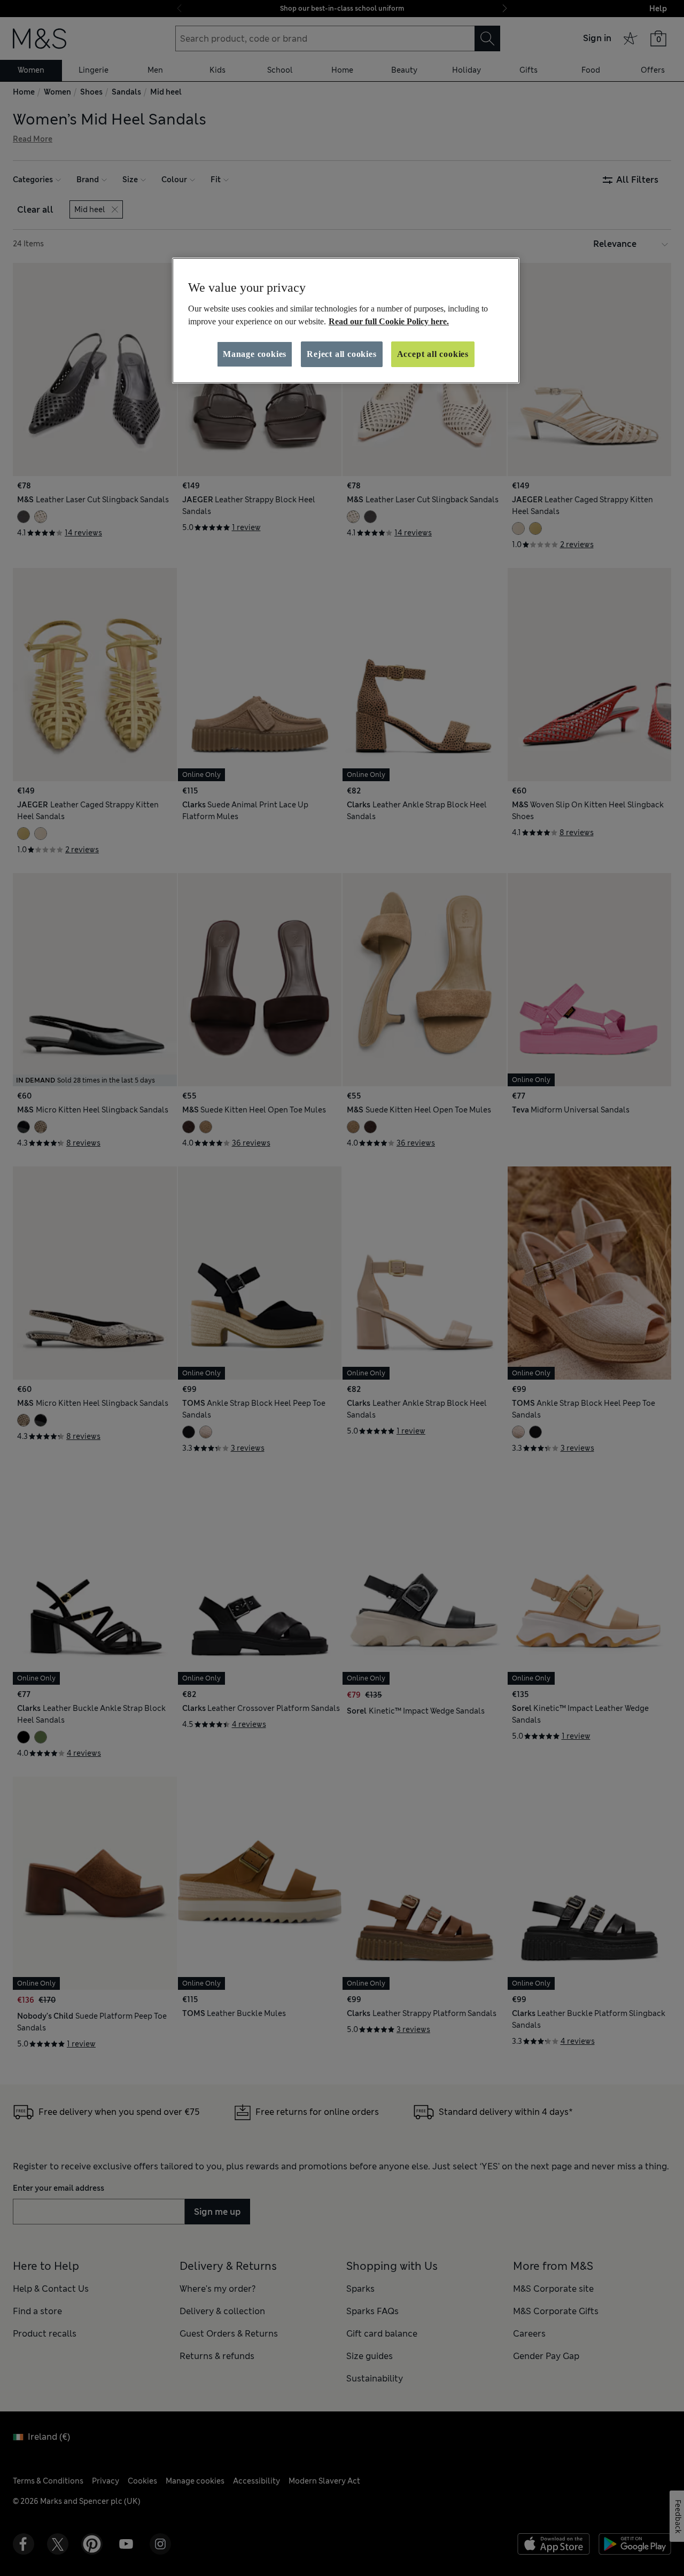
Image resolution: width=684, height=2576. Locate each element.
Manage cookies (255, 354)
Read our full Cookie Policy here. (389, 321)
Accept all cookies (433, 354)
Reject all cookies (341, 354)
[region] (346, 321)
